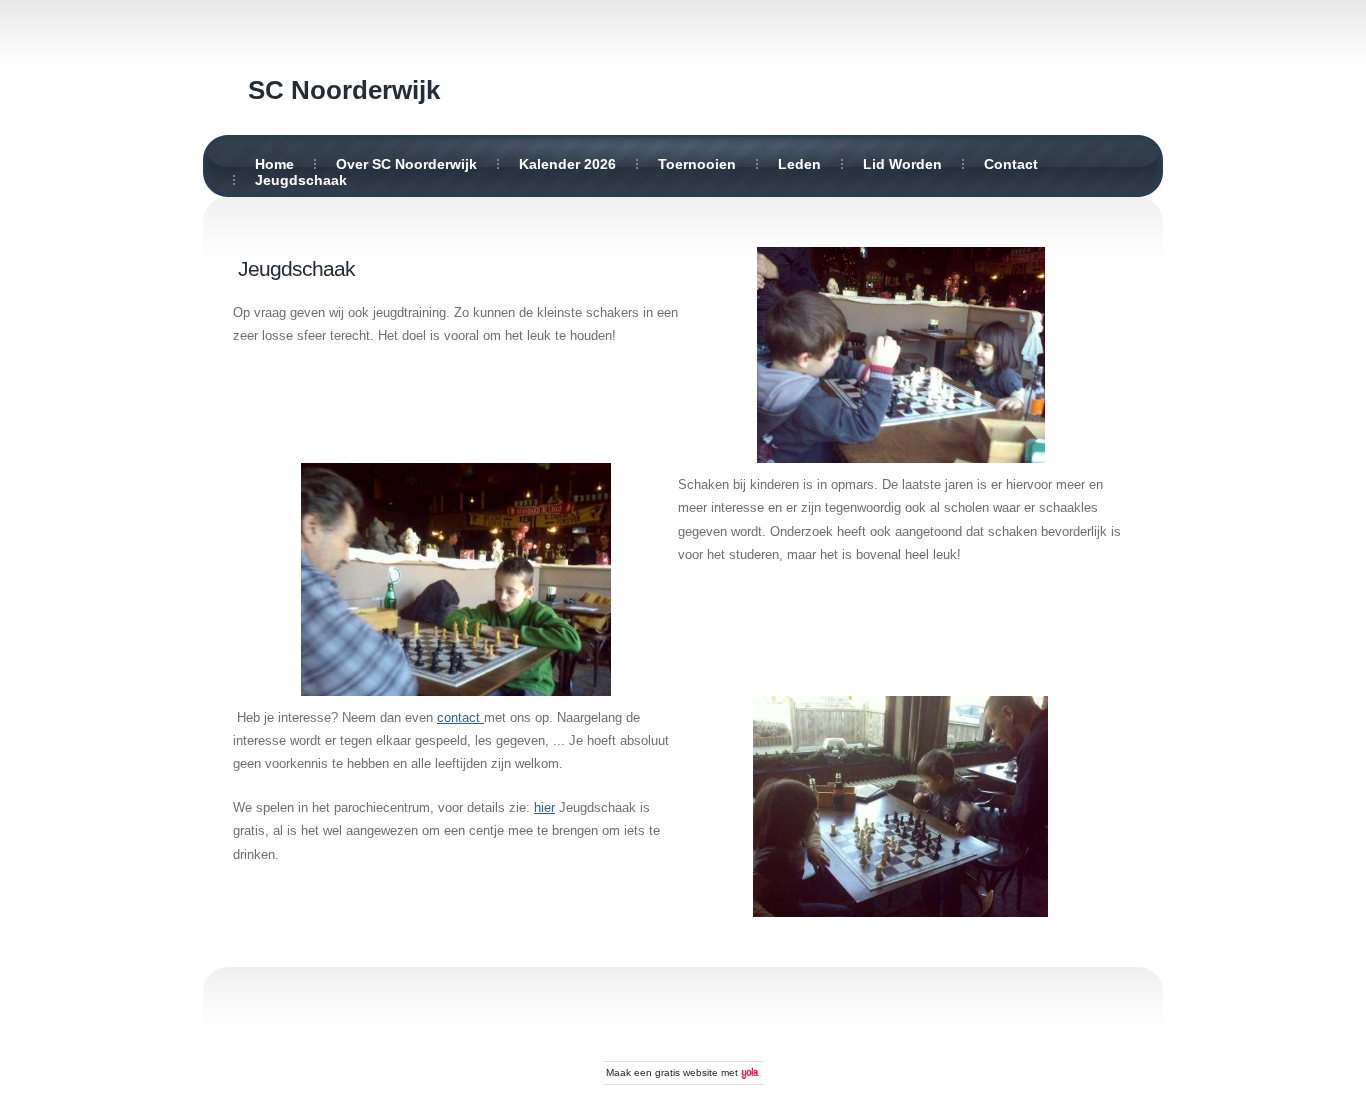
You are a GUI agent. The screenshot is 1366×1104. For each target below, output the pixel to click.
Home (274, 164)
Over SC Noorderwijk (406, 164)
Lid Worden (902, 164)
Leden (799, 164)
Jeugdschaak (301, 180)
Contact (1011, 164)
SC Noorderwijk (344, 90)
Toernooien (697, 164)
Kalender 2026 (567, 164)
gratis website (686, 1072)
